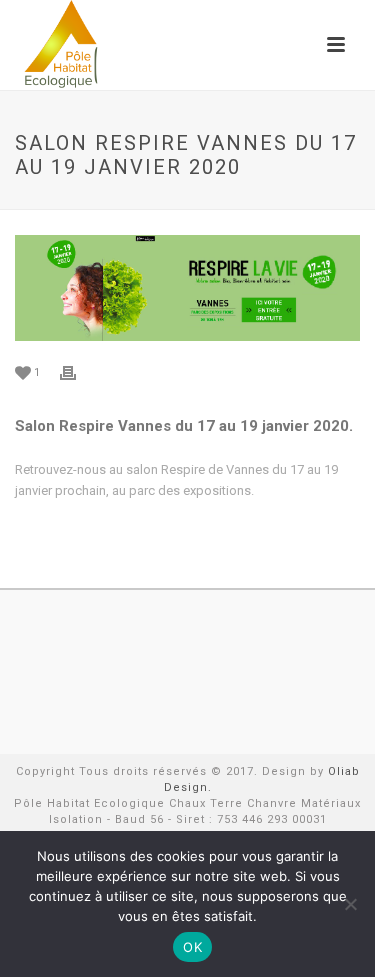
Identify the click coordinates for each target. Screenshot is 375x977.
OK (192, 947)
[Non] (350, 904)
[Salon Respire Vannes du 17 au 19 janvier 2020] (187, 288)
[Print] (78, 372)
